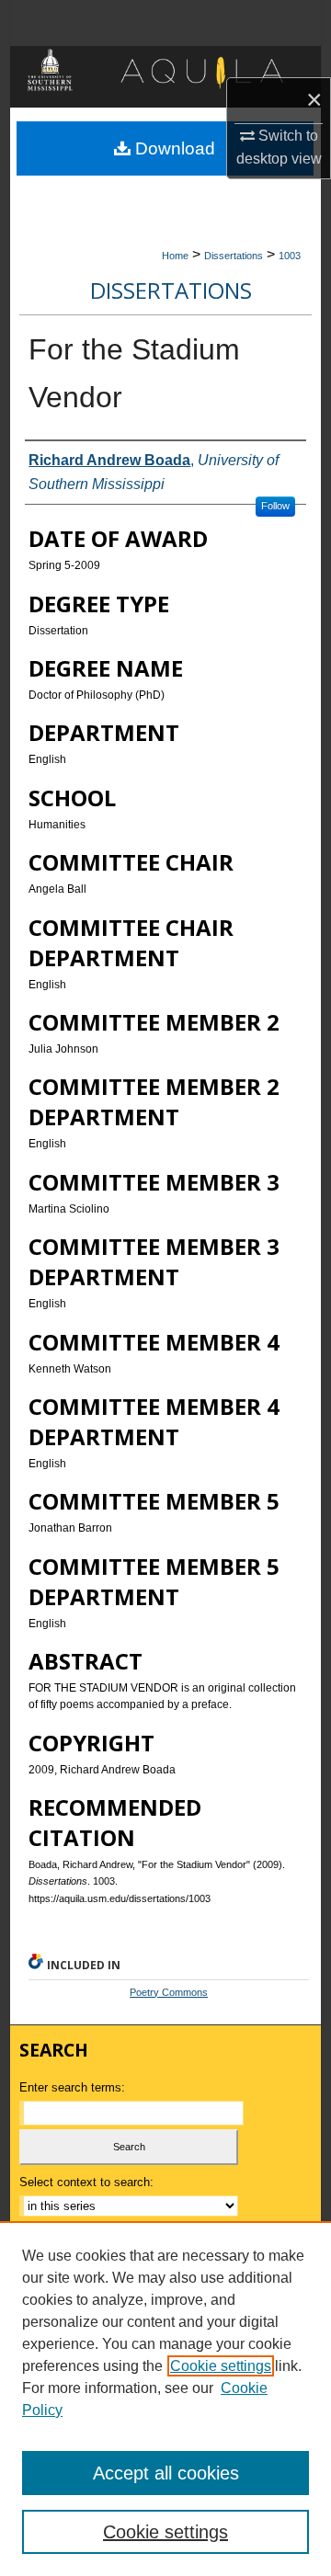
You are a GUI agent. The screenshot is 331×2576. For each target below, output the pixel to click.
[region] (165, 2399)
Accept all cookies (166, 2473)
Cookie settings (221, 2366)
